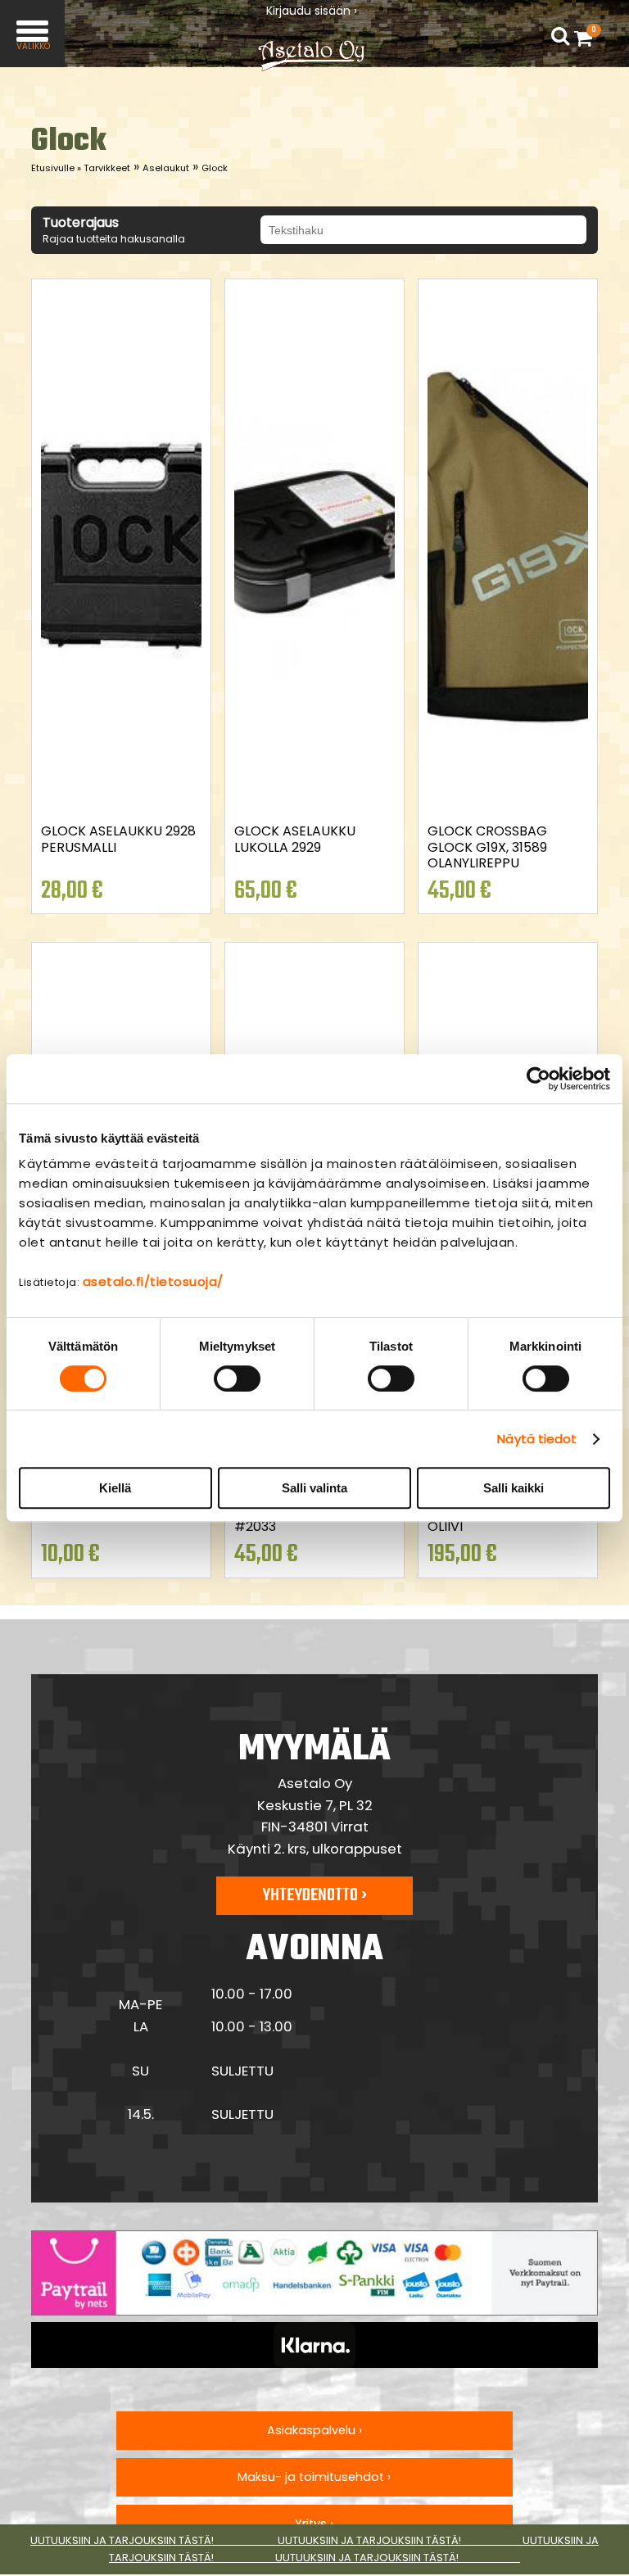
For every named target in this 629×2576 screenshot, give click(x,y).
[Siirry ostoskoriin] (587, 38)
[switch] (237, 1379)
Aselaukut (166, 168)
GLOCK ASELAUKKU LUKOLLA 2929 (295, 839)
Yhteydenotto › (314, 1895)
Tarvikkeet (107, 168)
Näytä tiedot (537, 1439)
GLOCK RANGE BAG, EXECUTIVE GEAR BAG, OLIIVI (498, 1510)
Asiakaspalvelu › (314, 2430)
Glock (215, 168)
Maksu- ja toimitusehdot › (314, 2477)
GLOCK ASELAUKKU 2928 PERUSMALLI (118, 839)
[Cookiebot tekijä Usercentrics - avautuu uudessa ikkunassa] (538, 1079)
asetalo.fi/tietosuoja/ (153, 1281)
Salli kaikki (514, 1488)
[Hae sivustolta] (560, 37)
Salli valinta (314, 1488)
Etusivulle (56, 168)
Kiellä (115, 1488)
